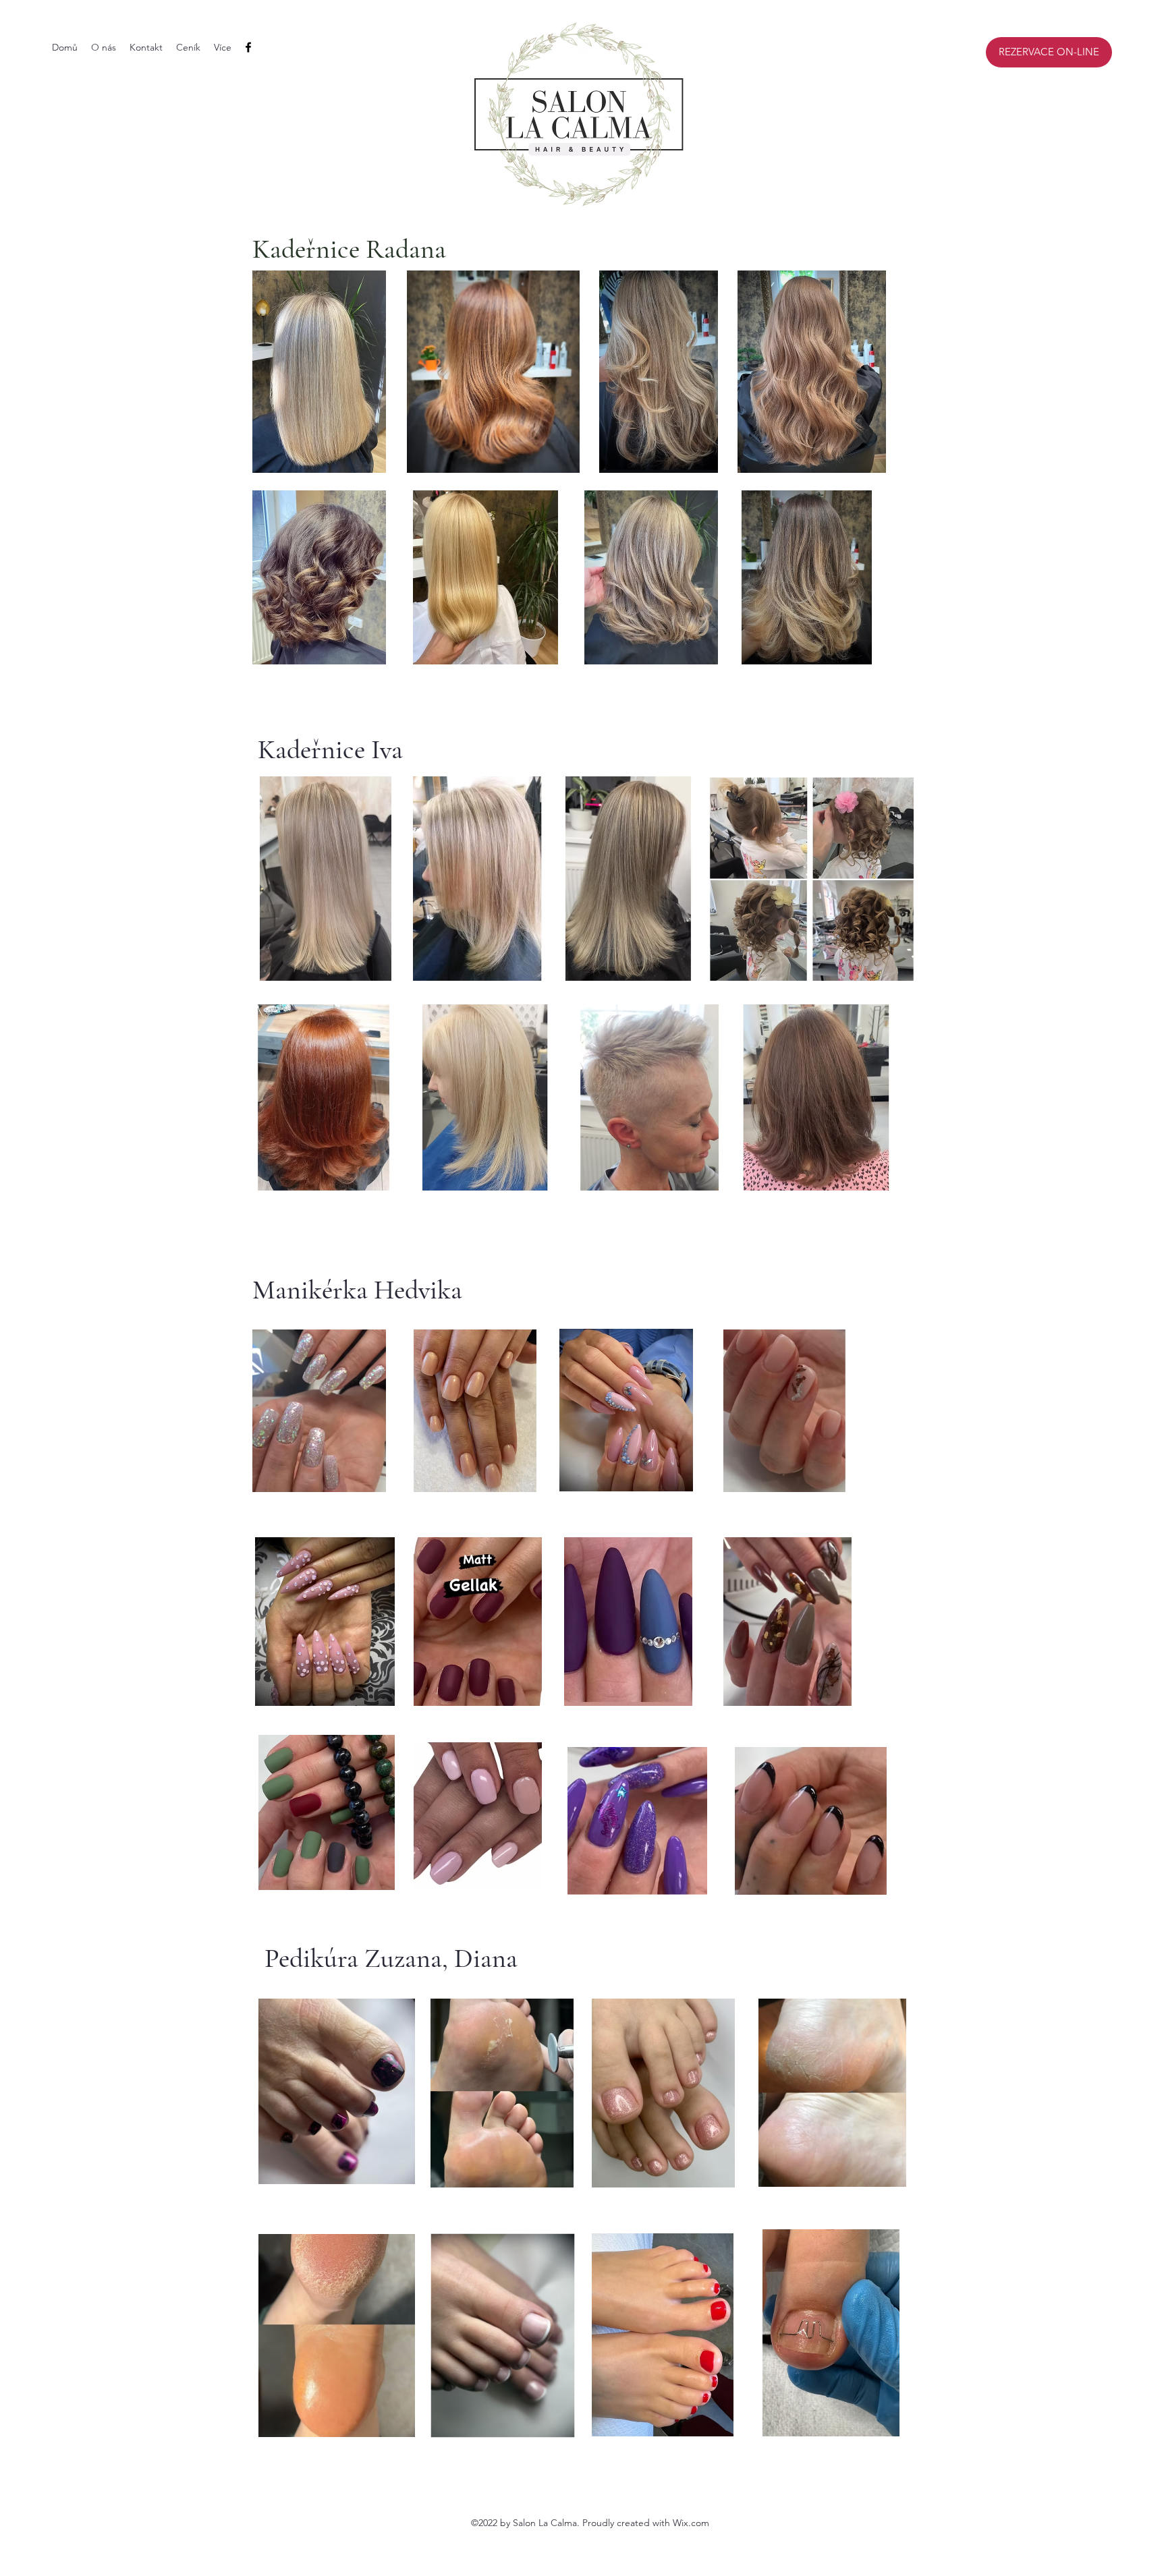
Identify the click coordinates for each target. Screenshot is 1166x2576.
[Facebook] (248, 47)
